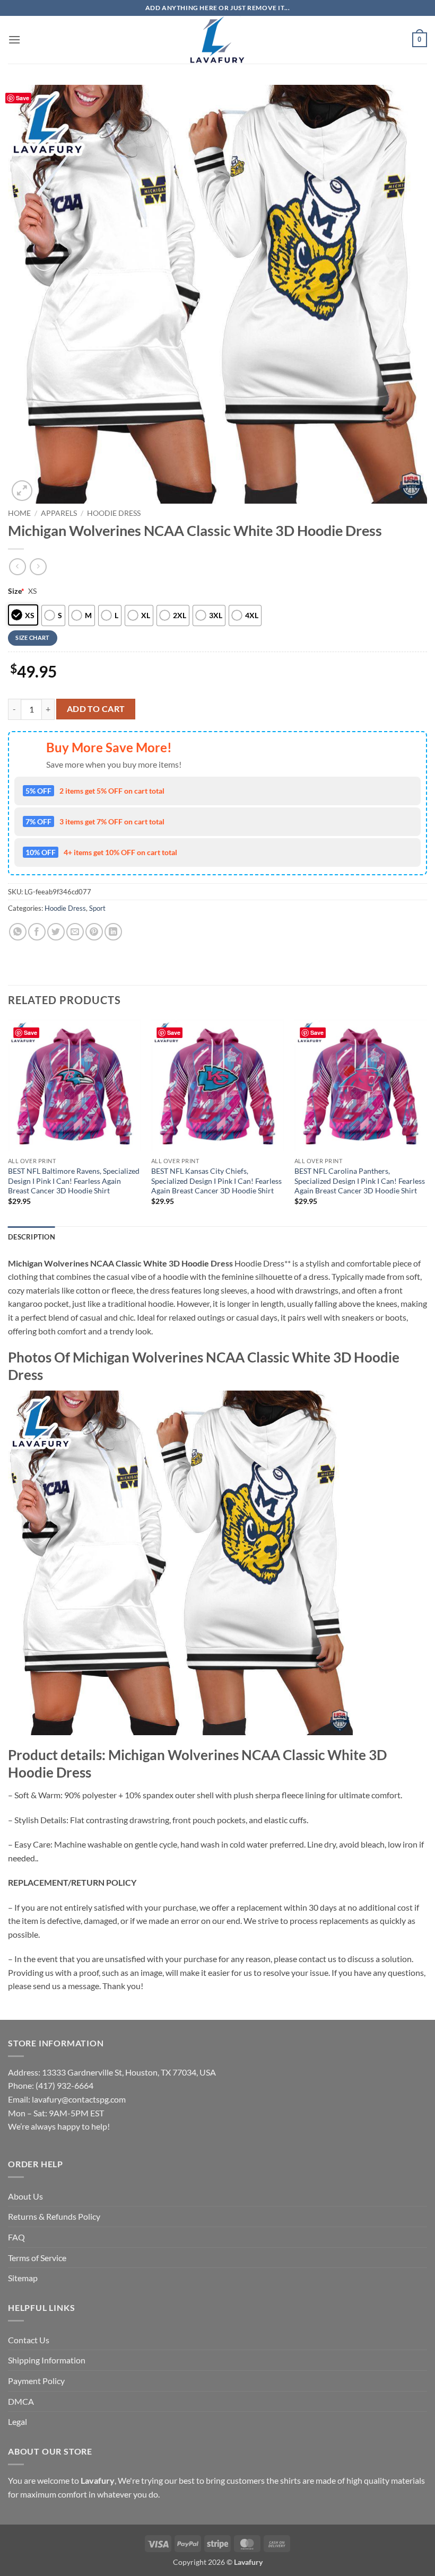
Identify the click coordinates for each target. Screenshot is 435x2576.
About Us (25, 2196)
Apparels (59, 513)
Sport (97, 908)
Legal (18, 2421)
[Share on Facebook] (37, 932)
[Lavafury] (217, 40)
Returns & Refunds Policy (54, 2216)
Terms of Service (37, 2258)
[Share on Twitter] (56, 932)
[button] (14, 39)
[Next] (427, 1122)
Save (23, 98)
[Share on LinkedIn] (113, 932)
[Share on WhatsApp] (18, 932)
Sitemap (23, 2278)
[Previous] (8, 1122)
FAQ (16, 2237)
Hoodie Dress (114, 513)
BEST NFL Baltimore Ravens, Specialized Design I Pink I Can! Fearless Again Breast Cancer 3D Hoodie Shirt (74, 1181)
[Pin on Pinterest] (94, 932)
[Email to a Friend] (75, 932)
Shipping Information (47, 2360)
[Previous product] (38, 566)
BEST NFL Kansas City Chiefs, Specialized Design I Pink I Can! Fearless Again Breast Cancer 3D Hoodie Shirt (216, 1181)
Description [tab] (32, 1237)
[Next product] (17, 566)
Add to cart (96, 709)
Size (16, 591)
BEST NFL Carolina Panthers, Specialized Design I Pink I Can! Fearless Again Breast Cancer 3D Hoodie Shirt (360, 1181)
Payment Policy (36, 2381)
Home (19, 513)
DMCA (21, 2401)
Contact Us (29, 2340)
